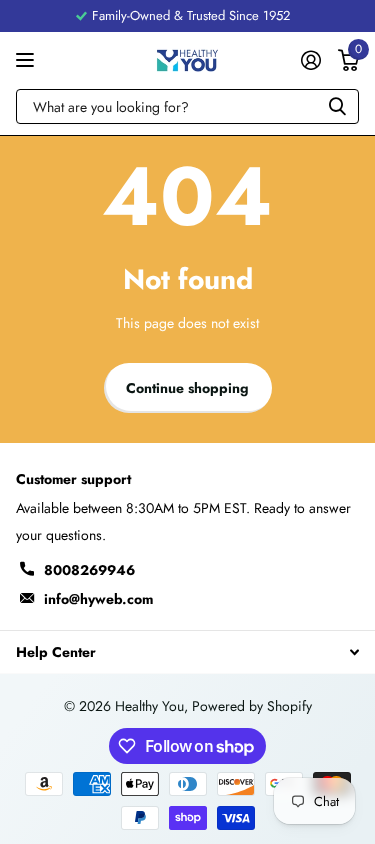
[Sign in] (310, 60)
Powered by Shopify (252, 706)
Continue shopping (187, 388)
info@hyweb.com (98, 599)
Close (187, 651)
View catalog (27, 60)
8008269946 (89, 570)
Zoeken (337, 106)
